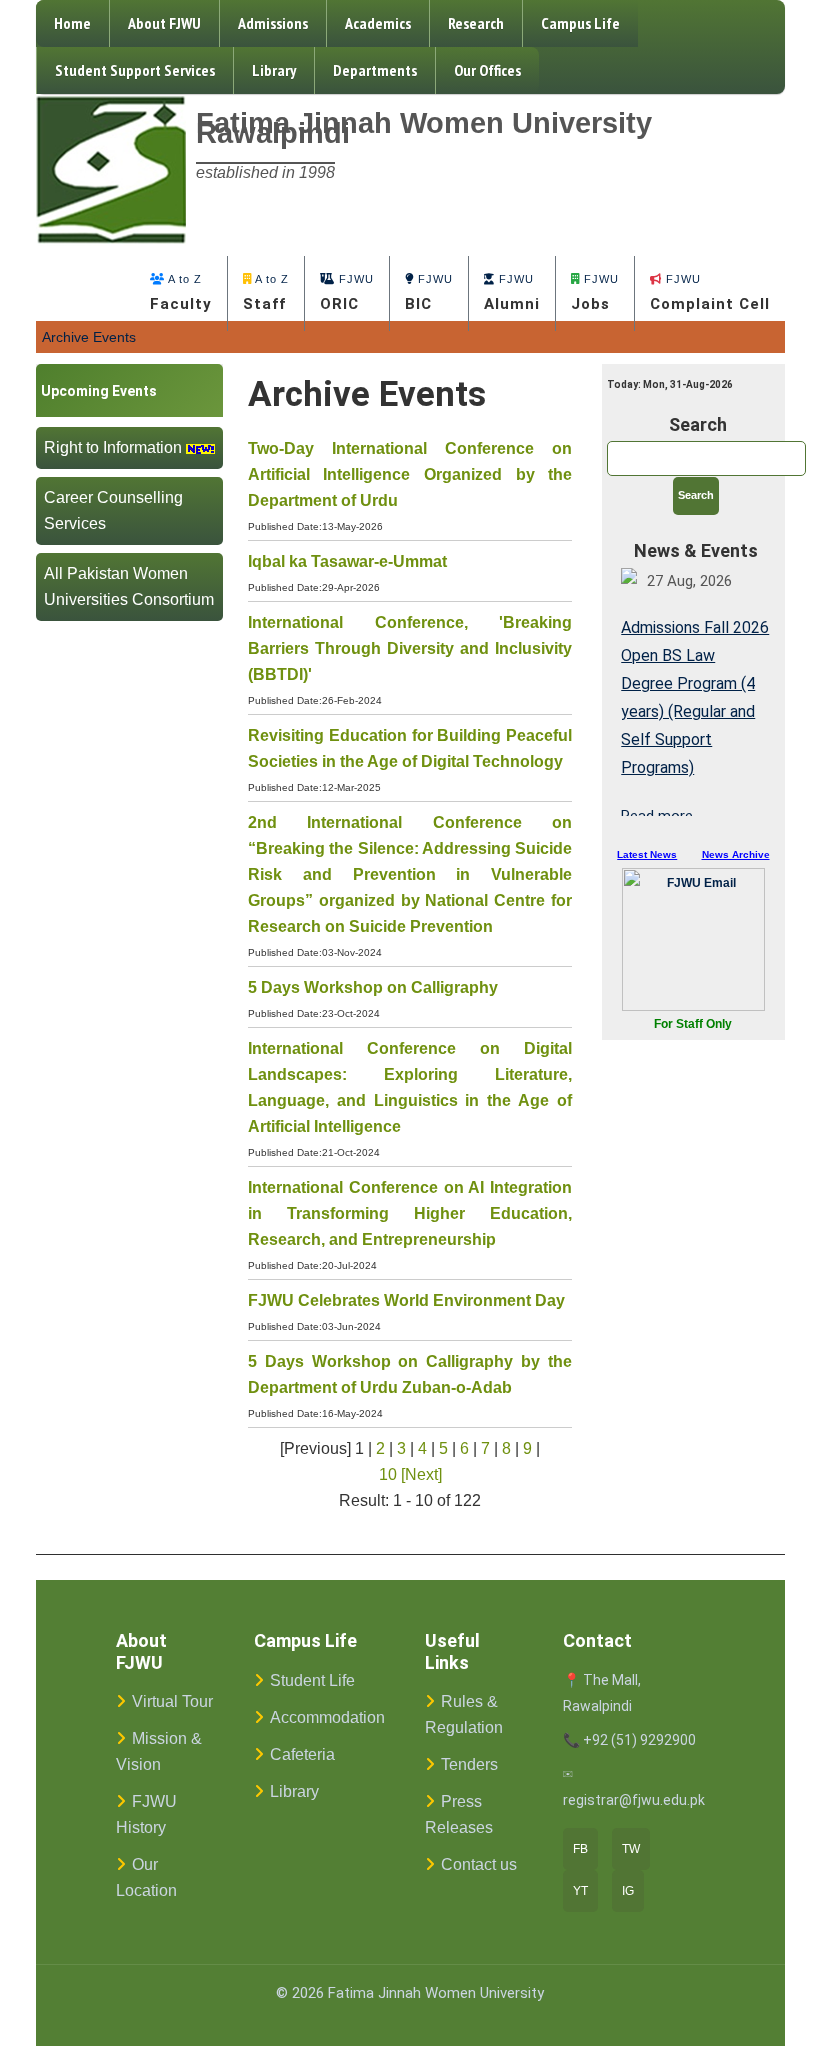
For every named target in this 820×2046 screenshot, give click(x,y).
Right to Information (113, 447)
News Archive (736, 854)
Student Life (312, 1680)
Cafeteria (302, 1754)
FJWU (347, 293)
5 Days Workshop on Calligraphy (373, 987)
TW (631, 1849)
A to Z (181, 293)
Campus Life (580, 23)
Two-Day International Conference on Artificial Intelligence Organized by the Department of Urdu (410, 474)
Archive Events (89, 337)
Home (72, 23)
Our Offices (487, 70)
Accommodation (327, 1717)
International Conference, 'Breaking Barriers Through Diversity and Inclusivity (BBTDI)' (410, 648)
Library (274, 70)
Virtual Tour (172, 1701)
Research (476, 23)
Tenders (469, 1764)
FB (580, 1849)
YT (580, 1891)
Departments (375, 70)
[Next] (421, 1474)
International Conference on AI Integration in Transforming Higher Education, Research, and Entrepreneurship (410, 1213)
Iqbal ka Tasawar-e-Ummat (347, 561)
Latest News (647, 854)
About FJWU (164, 23)
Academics (378, 23)
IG (628, 1891)
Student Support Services (135, 70)
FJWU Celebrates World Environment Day (406, 1300)
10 (388, 1474)
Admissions (273, 23)
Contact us (479, 1864)
